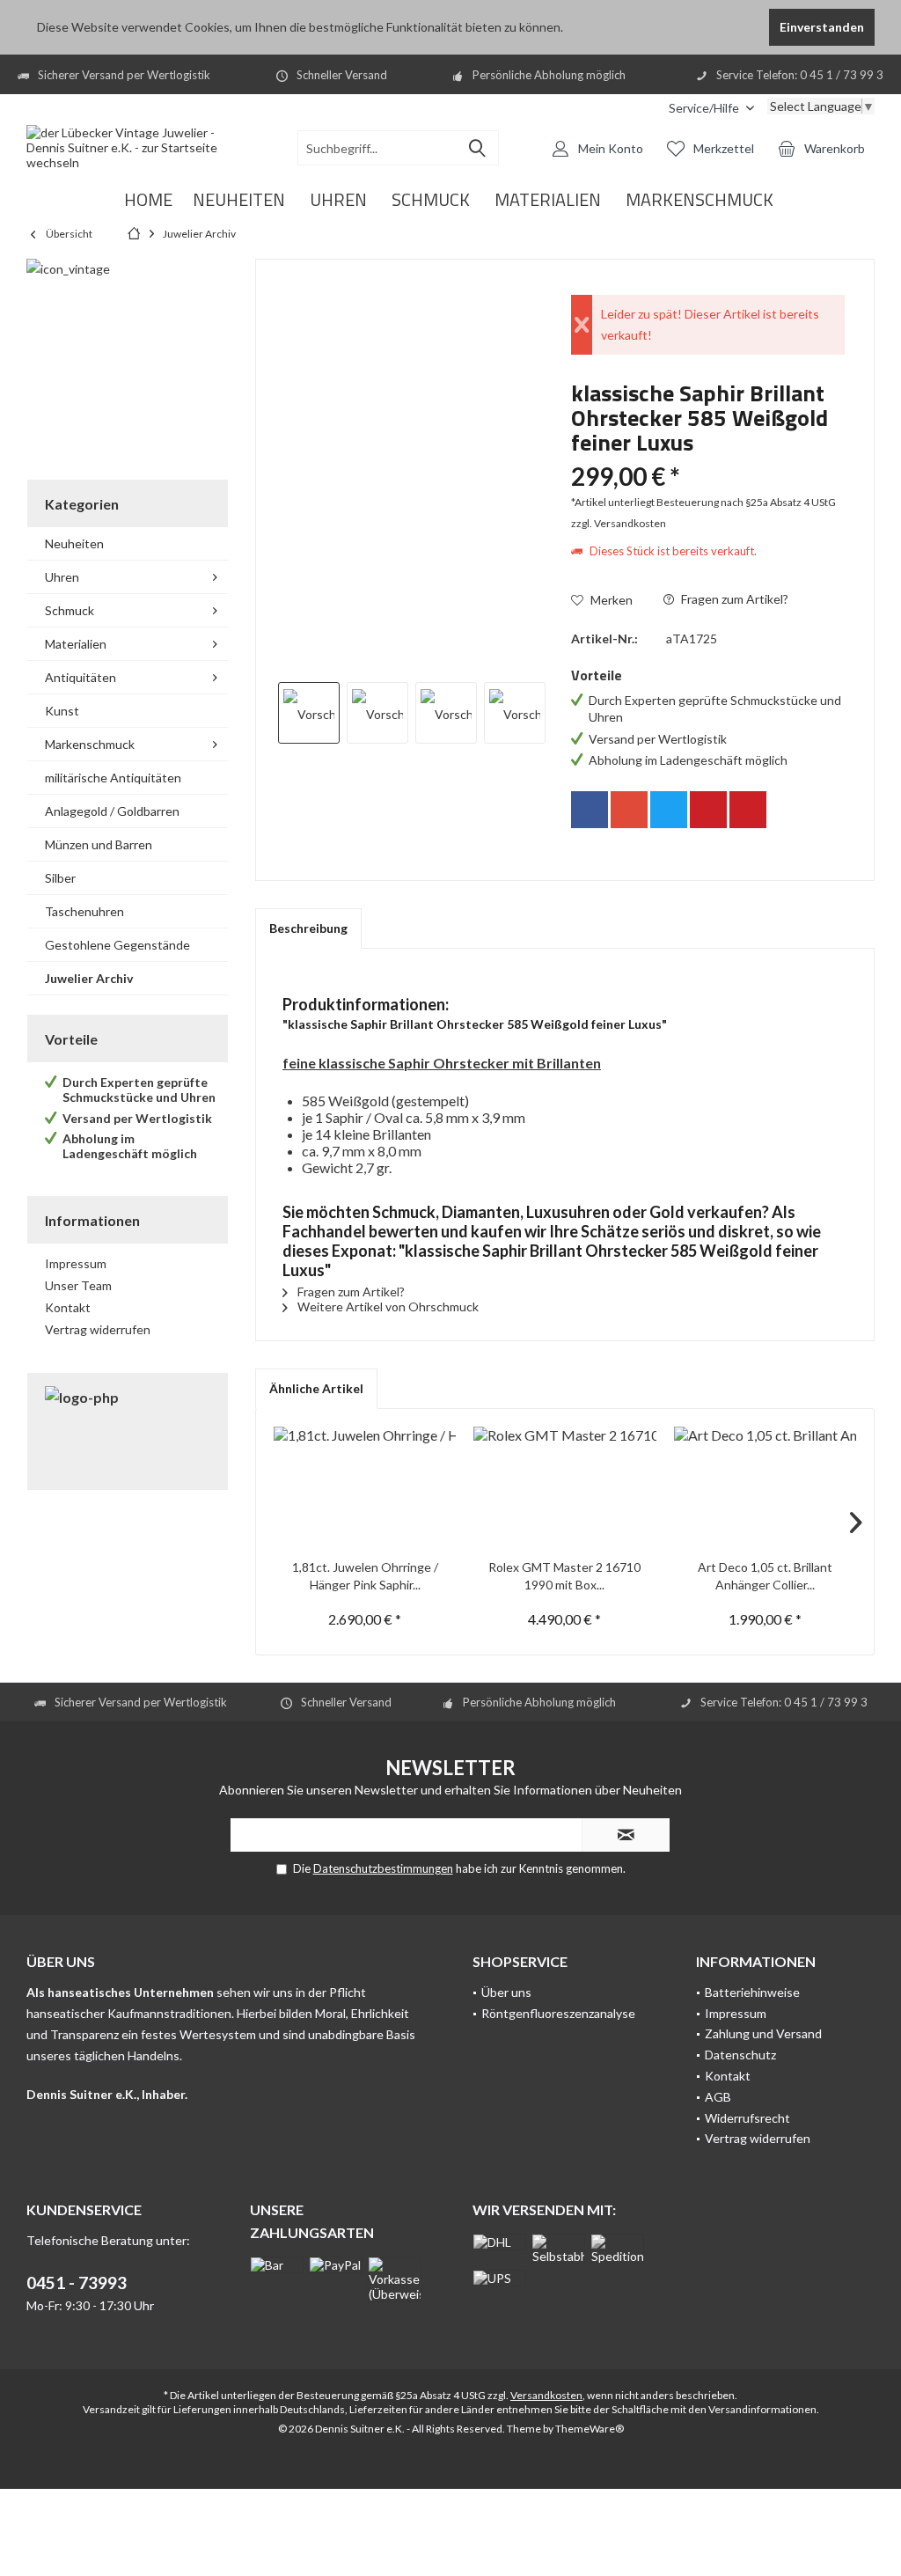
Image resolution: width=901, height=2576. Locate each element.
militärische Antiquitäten (113, 778)
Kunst (62, 711)
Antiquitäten (81, 677)
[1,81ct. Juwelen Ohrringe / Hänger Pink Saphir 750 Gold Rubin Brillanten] (365, 1488)
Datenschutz (740, 2055)
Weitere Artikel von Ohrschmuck (387, 1306)
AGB (718, 2097)
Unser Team (78, 1285)
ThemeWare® (590, 2429)
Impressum (76, 1263)
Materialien (76, 644)
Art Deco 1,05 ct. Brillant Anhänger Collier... (765, 1576)
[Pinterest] (708, 810)
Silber (60, 878)
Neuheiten (74, 543)
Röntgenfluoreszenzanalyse (558, 2013)
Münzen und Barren (99, 844)
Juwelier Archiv (89, 978)
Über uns (506, 1992)
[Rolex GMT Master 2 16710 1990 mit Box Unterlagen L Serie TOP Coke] (564, 1488)
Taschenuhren (84, 911)
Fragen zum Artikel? (733, 599)
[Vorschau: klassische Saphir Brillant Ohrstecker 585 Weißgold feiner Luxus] (309, 713)
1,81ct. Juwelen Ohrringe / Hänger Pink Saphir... (365, 1576)
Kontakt (68, 1307)
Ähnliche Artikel (316, 1388)
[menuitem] (711, 108)
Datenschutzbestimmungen (383, 1868)
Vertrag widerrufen (98, 1329)
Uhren (62, 577)
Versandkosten (546, 2395)
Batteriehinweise (752, 1992)
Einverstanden (822, 27)
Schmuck (70, 610)
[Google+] (629, 810)
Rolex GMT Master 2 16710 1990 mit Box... (564, 1576)
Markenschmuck (90, 744)
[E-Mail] (748, 810)
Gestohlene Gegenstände (117, 945)
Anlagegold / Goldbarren (112, 811)
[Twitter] (669, 810)
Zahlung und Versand (763, 2033)
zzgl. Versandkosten (619, 523)
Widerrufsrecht (747, 2118)
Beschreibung (308, 928)
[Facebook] (590, 810)
